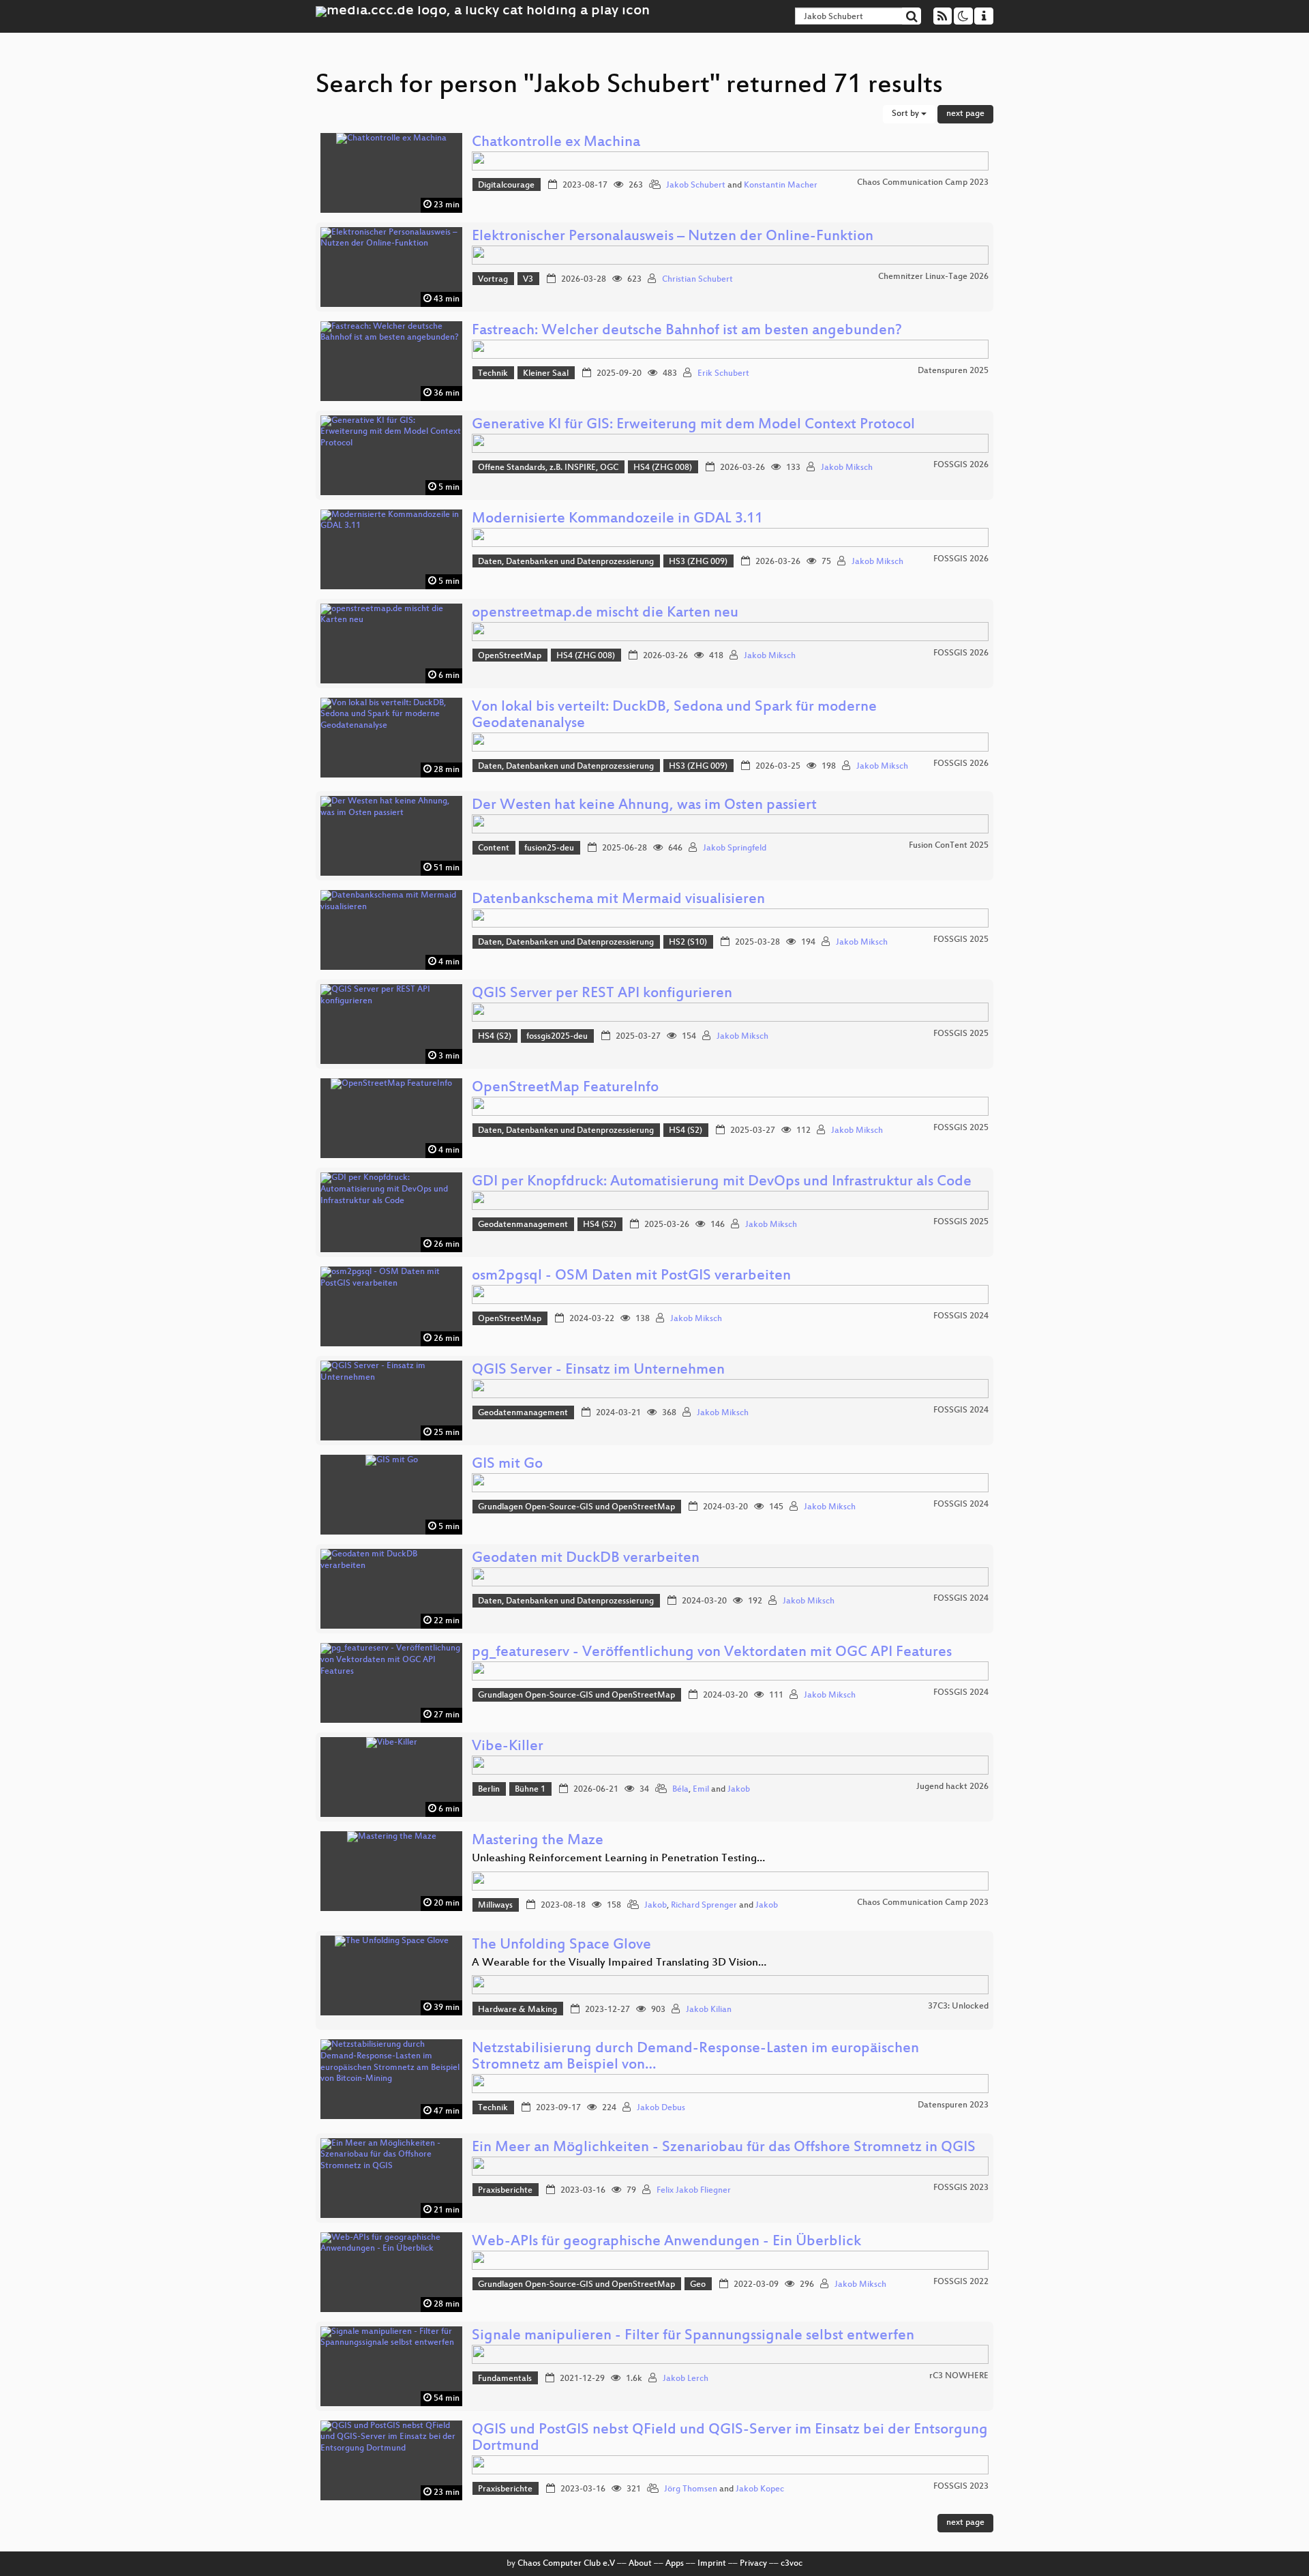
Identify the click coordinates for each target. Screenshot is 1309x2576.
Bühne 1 (530, 1790)
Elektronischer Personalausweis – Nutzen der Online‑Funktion (673, 237)
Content (494, 848)
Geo (698, 2285)
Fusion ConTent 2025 (949, 846)
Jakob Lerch (686, 2379)
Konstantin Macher (781, 186)
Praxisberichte (505, 2191)
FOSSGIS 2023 (961, 2188)
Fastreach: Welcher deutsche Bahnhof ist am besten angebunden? (687, 331)
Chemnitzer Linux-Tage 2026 (933, 277)
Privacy (753, 2564)
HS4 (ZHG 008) (663, 468)
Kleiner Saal (546, 374)
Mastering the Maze (538, 1841)
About (640, 2564)
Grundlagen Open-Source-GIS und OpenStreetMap (576, 1507)
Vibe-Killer (508, 1747)
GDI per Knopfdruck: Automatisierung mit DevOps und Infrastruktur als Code (722, 1182)
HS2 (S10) (688, 943)
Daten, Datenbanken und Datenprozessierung (566, 562)
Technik (493, 374)
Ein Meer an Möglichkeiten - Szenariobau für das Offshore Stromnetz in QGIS (724, 2148)
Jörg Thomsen (691, 2489)
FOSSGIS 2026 (961, 465)
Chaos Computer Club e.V (566, 2564)
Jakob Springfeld (735, 848)
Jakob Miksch (847, 468)
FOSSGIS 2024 (961, 1316)
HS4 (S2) (495, 1037)
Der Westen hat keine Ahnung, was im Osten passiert (644, 806)
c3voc (792, 2564)
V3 (528, 280)
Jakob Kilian (709, 2010)
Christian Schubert (697, 280)
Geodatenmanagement (523, 1225)
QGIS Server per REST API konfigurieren (602, 994)
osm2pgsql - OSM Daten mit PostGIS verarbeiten (631, 1276)
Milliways (495, 1906)
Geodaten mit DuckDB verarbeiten (586, 1559)
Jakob (739, 1790)
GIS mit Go (507, 1465)
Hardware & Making (517, 2010)
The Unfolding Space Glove (561, 1945)
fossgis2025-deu (557, 1037)
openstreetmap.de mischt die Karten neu (605, 613)
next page (965, 114)
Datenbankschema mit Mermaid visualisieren (618, 900)
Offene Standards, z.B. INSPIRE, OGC (548, 468)
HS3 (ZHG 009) (698, 562)
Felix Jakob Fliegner (694, 2191)
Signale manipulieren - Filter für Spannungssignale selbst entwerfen (693, 2336)
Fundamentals (505, 2379)
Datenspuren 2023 (953, 2105)
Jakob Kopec (760, 2489)
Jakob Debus (661, 2108)
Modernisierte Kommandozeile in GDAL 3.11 (617, 519)
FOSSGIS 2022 (961, 2282)
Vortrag (493, 280)
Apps (675, 2564)
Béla (680, 1790)
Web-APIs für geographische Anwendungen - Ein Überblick (666, 2242)
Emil (701, 1790)
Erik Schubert (723, 374)
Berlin (489, 1790)
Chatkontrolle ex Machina (556, 143)
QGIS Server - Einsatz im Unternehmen (598, 1371)
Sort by (906, 114)
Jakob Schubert (696, 186)
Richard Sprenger (704, 1906)
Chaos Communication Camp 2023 (923, 183)
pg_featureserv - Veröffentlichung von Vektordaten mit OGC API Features (712, 1653)
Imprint (712, 2564)
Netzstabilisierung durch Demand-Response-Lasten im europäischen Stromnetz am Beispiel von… (695, 2057)
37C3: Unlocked (958, 2007)
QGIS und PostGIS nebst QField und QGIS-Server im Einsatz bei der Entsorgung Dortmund (730, 2439)
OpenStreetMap (510, 656)
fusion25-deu (549, 848)
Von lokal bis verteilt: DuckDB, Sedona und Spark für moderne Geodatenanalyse (674, 716)
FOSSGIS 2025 (961, 940)
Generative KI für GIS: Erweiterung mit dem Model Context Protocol (693, 425)
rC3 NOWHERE (959, 2376)
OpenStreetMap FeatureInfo (565, 1088)
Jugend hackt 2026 (952, 1787)
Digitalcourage (506, 186)
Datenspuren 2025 (953, 371)
